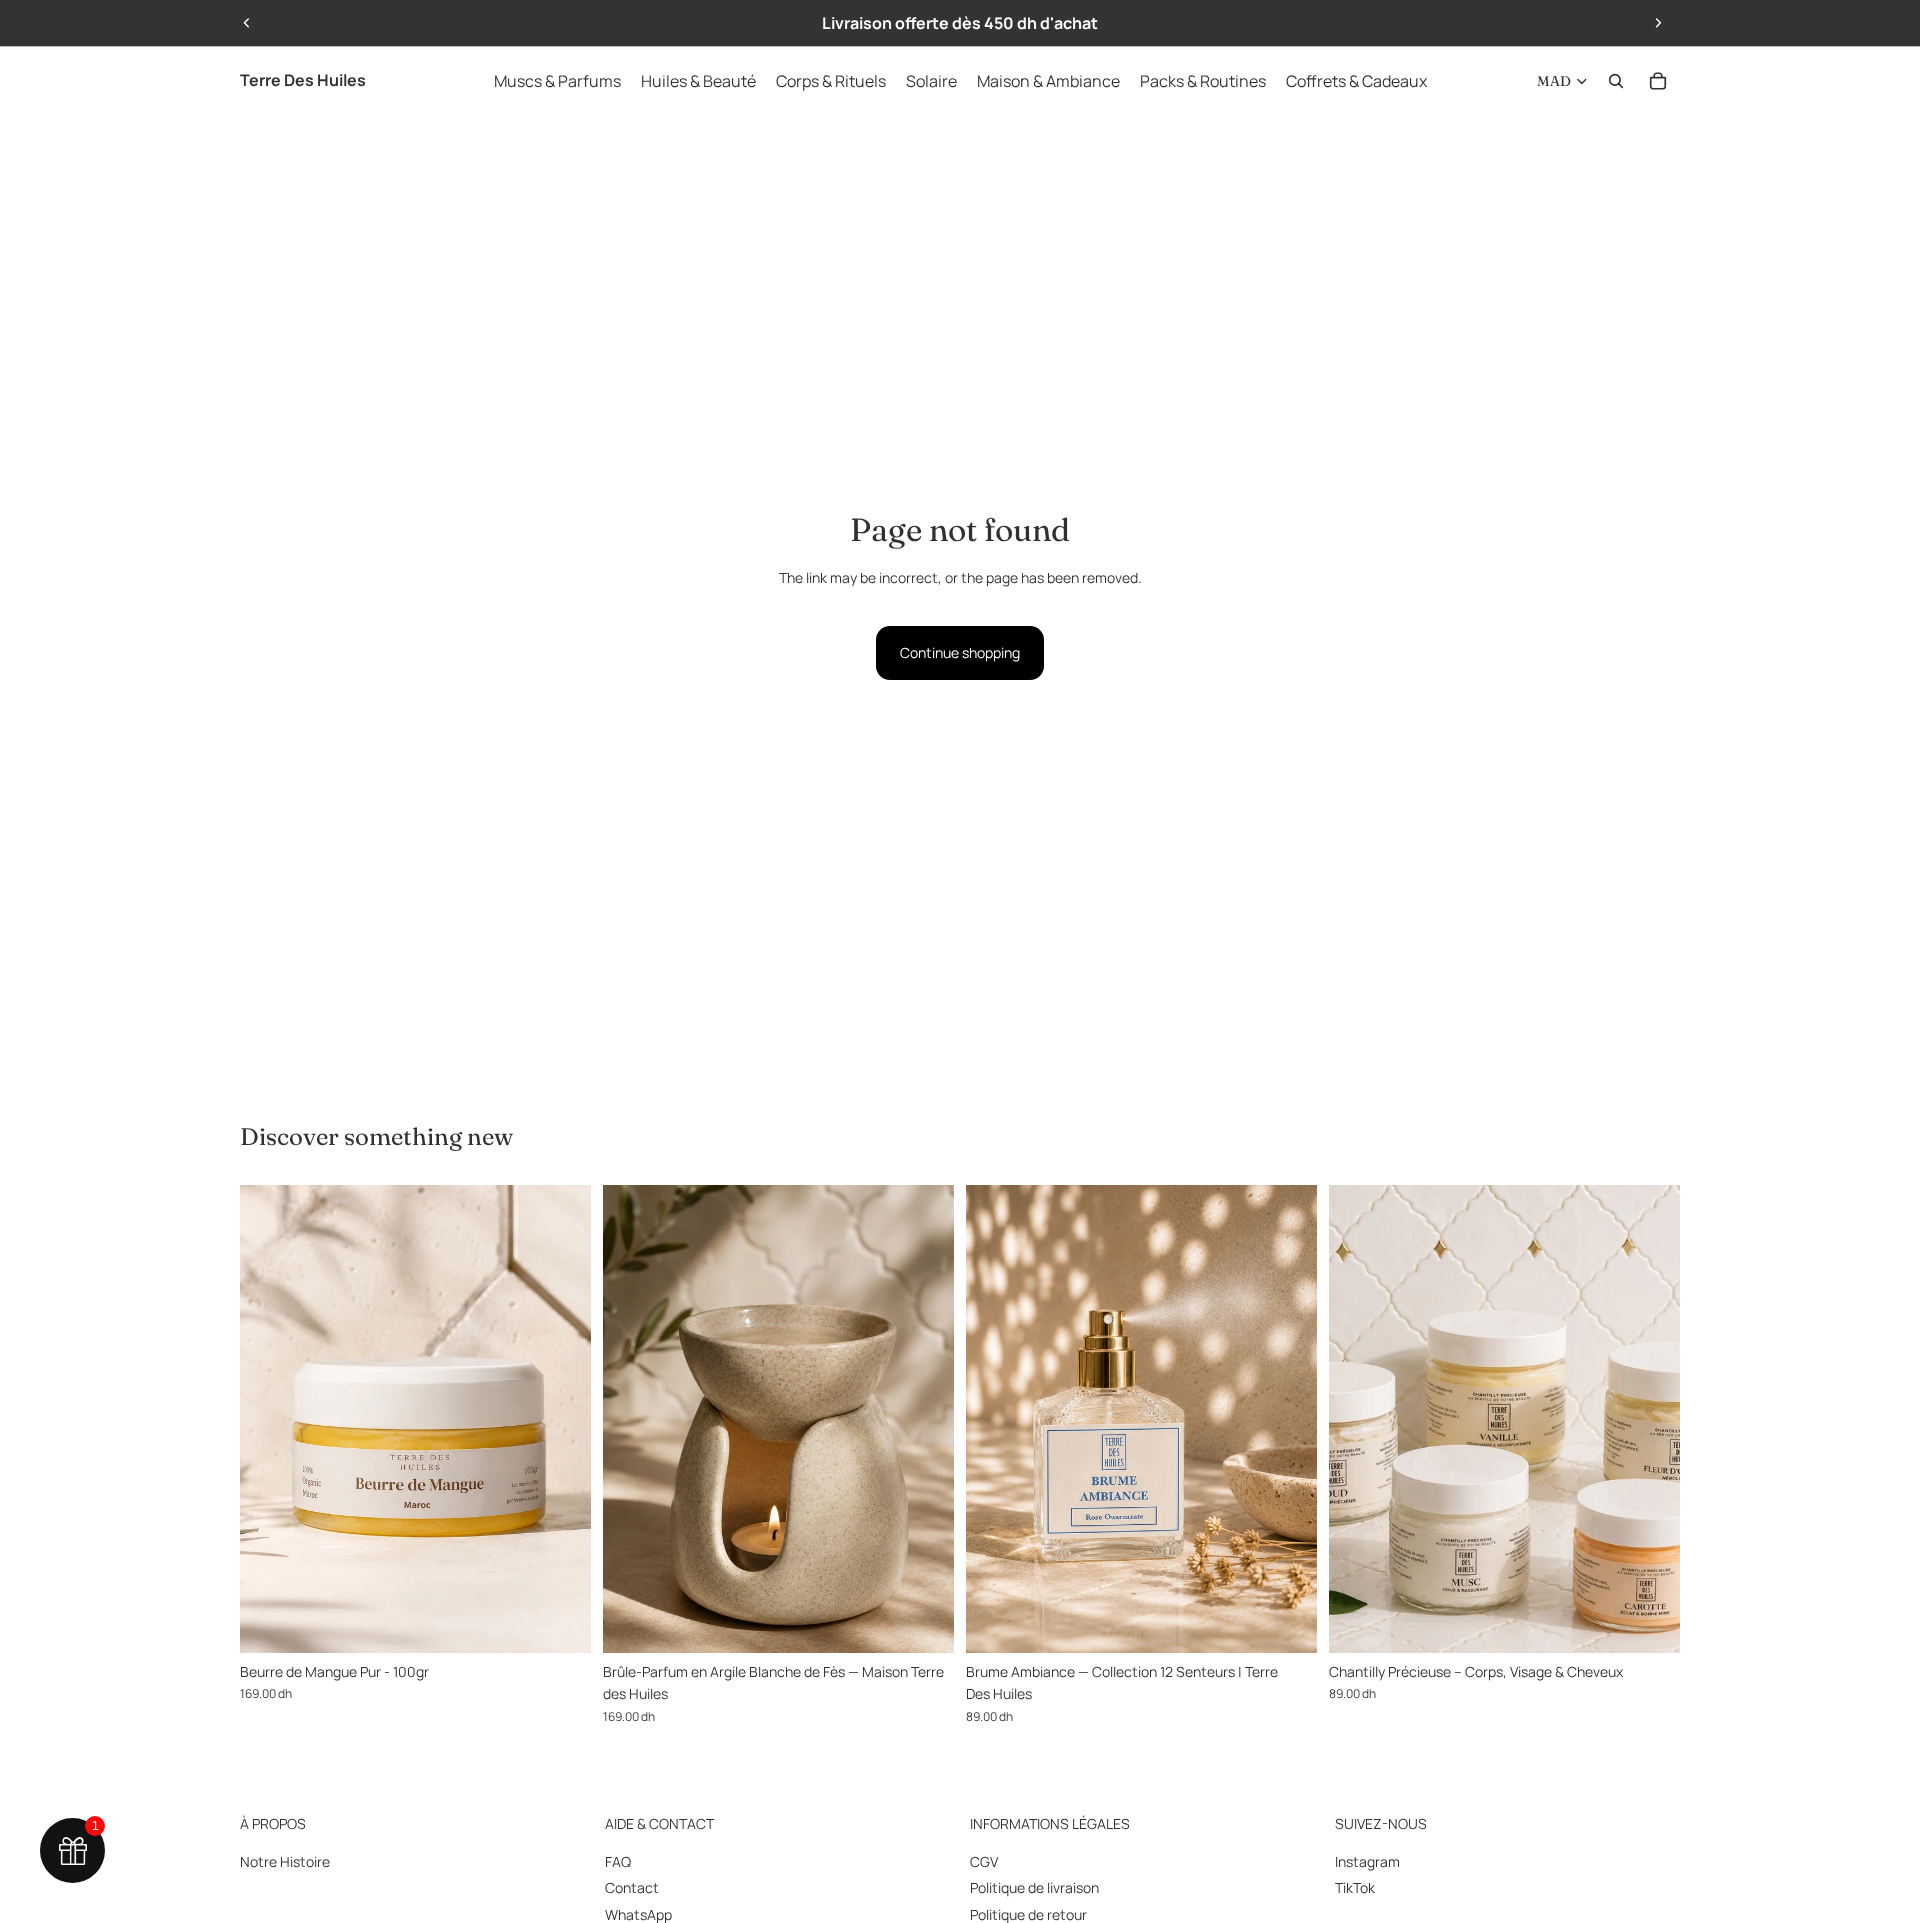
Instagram (1367, 1861)
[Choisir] (1286, 1622)
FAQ (618, 1861)
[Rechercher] (1616, 81)
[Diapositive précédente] (247, 23)
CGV (984, 1861)
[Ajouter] (560, 1622)
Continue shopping (960, 652)
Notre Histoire (285, 1861)
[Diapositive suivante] (1658, 23)
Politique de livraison (1034, 1887)
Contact (632, 1887)
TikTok (1355, 1887)
